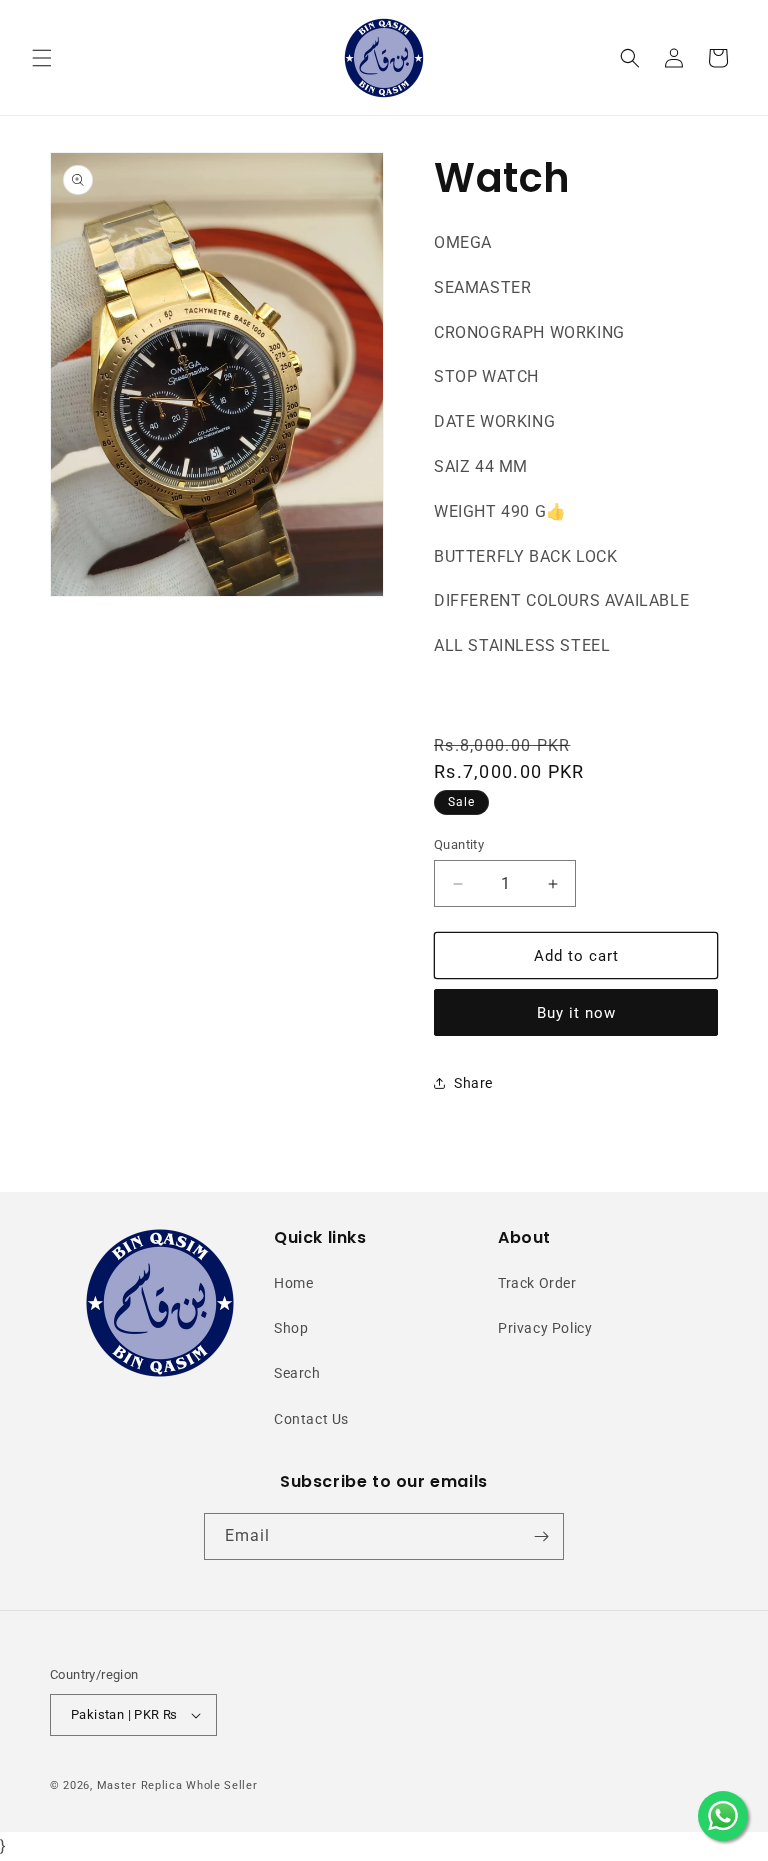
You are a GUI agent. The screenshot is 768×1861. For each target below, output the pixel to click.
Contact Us (311, 1419)
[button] (42, 58)
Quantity (459, 844)
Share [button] (473, 1083)
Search (297, 1373)
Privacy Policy (545, 1328)
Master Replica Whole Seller (177, 1785)
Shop (291, 1328)
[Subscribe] (541, 1536)
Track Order (537, 1283)
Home (293, 1283)
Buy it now (576, 1013)
